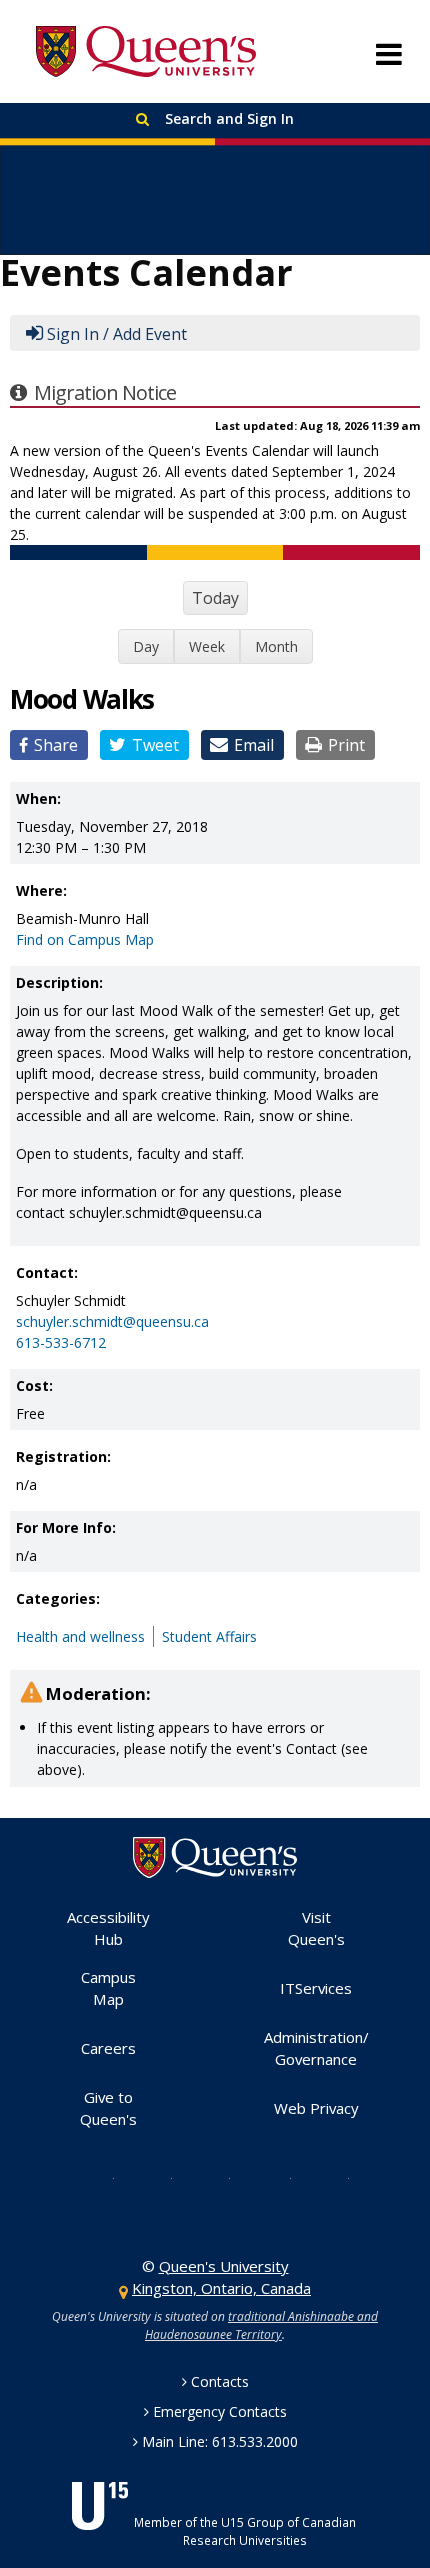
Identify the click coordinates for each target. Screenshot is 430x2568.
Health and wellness (80, 1636)
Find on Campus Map (85, 939)
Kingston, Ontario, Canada (221, 2288)
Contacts (220, 2381)
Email (254, 745)
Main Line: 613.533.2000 (220, 2441)
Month (276, 646)
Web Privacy (316, 2108)
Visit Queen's (316, 1928)
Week (207, 646)
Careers (108, 2048)
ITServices (316, 1988)
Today (215, 598)
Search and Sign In (227, 118)
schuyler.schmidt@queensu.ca (112, 1321)
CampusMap (108, 1988)
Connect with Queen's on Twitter (98, 2177)
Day (146, 646)
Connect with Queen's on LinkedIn (333, 2177)
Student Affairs (209, 1636)
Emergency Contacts (220, 2411)
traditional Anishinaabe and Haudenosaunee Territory (261, 2325)
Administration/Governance (316, 2048)
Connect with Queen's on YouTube (273, 2177)
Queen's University (146, 52)
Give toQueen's (108, 2108)
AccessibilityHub (108, 1928)
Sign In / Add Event (117, 334)
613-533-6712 (61, 1342)
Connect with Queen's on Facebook (156, 2177)
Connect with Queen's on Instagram (214, 2177)
